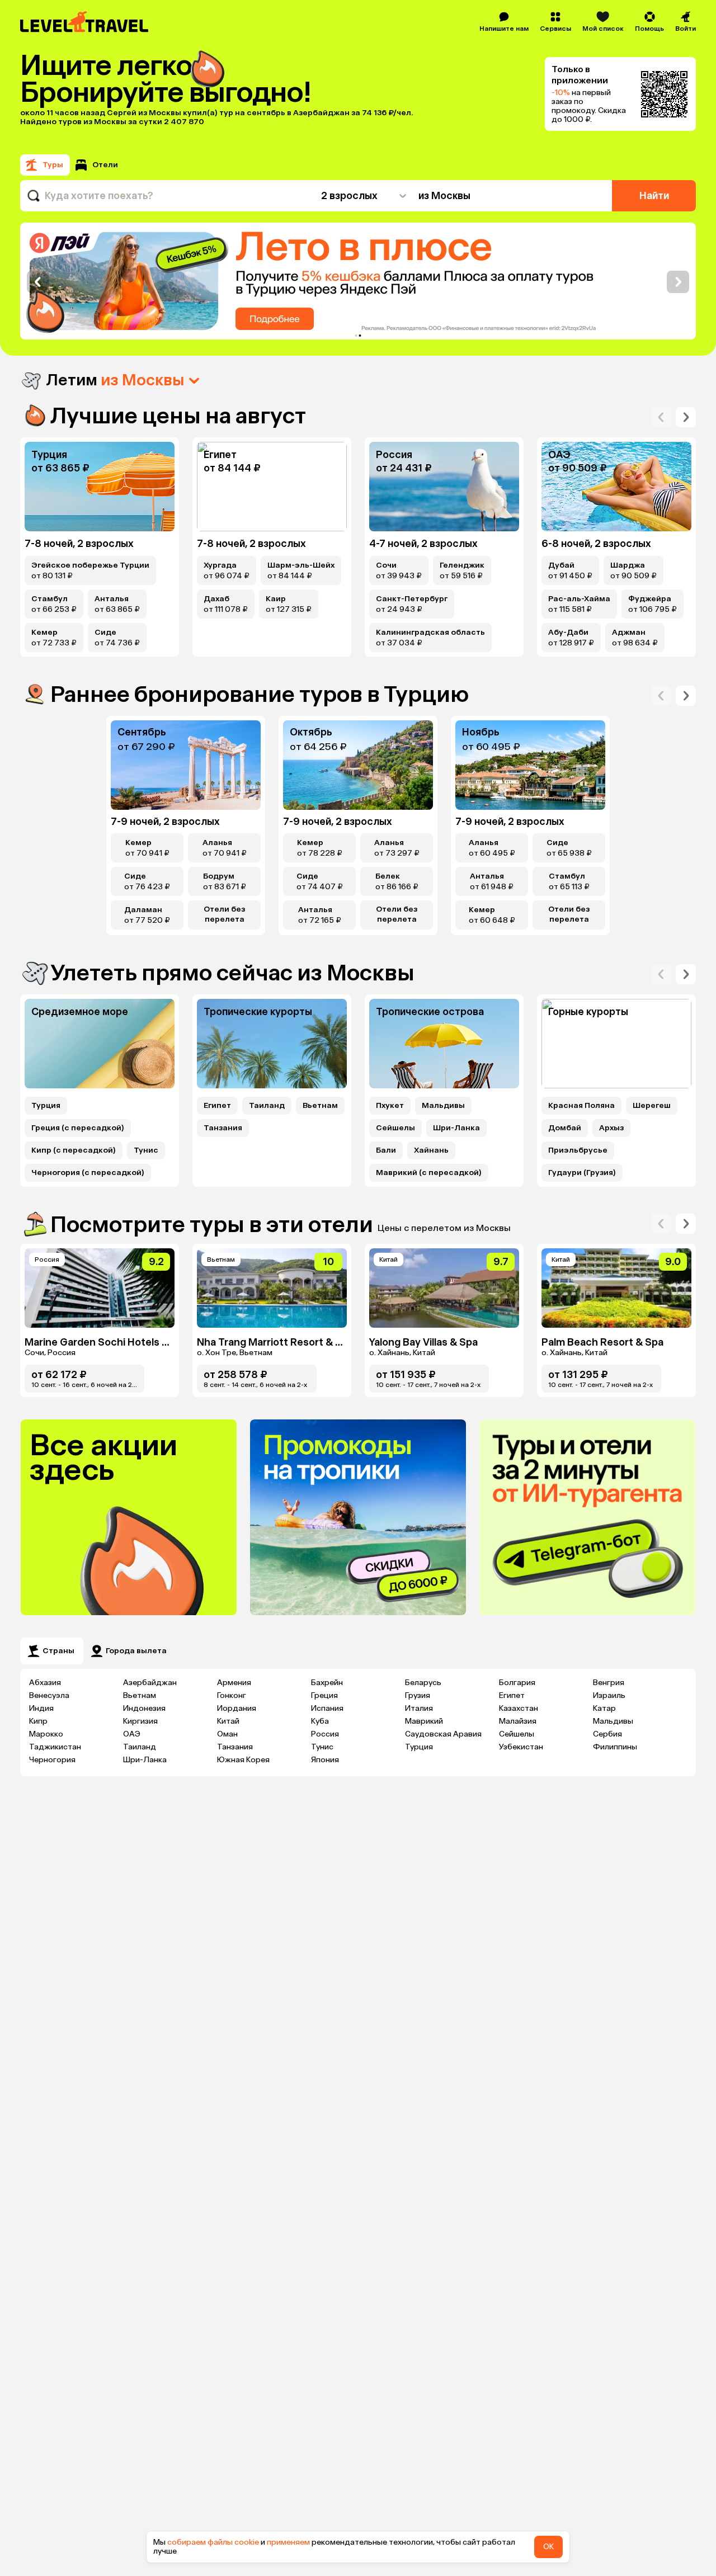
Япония (325, 1760)
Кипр (38, 1721)
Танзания (223, 1128)
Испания (327, 1708)
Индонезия (144, 1708)
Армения (234, 1683)
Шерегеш (652, 1106)
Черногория (52, 1760)
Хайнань (431, 1150)
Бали (386, 1150)
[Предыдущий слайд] (38, 282)
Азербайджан (150, 1683)
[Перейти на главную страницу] (85, 22)
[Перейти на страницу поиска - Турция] (100, 487)
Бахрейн (327, 1683)
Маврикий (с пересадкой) (429, 1173)
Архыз (611, 1128)
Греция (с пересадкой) (78, 1128)
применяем (288, 2542)
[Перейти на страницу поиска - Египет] (272, 487)
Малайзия (518, 1721)
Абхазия (45, 1683)
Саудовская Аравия (443, 1734)
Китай (228, 1721)
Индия (41, 1708)
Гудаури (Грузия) (582, 1173)
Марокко (46, 1734)
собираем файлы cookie (213, 2542)
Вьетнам (320, 1106)
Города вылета (136, 1651)
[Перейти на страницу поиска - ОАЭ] (616, 487)
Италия (419, 1708)
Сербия (607, 1734)
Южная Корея (243, 1760)
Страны (58, 1651)
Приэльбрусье (578, 1150)
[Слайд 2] (360, 336)
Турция (46, 1106)
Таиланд (267, 1106)
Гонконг (232, 1695)
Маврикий (424, 1721)
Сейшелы (395, 1128)
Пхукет (390, 1106)
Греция (324, 1695)
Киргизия (140, 1721)
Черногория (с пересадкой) (88, 1173)
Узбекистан (521, 1747)
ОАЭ (132, 1734)
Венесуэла (49, 1695)
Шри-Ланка (456, 1128)
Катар (604, 1708)
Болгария (517, 1683)
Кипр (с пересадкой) (74, 1150)
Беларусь (423, 1683)
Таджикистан (55, 1747)
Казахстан (519, 1708)
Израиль (609, 1695)
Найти (654, 196)
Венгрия (609, 1683)
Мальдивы (443, 1106)
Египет (217, 1106)
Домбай (565, 1128)
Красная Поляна (581, 1106)
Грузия (418, 1695)
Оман (227, 1734)
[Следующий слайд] (678, 282)
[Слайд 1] (356, 336)
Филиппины (615, 1747)
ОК (548, 2547)
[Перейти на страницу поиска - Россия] (444, 487)
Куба (320, 1721)
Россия (325, 1734)
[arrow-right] (661, 417)
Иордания (237, 1708)
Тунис (146, 1150)
